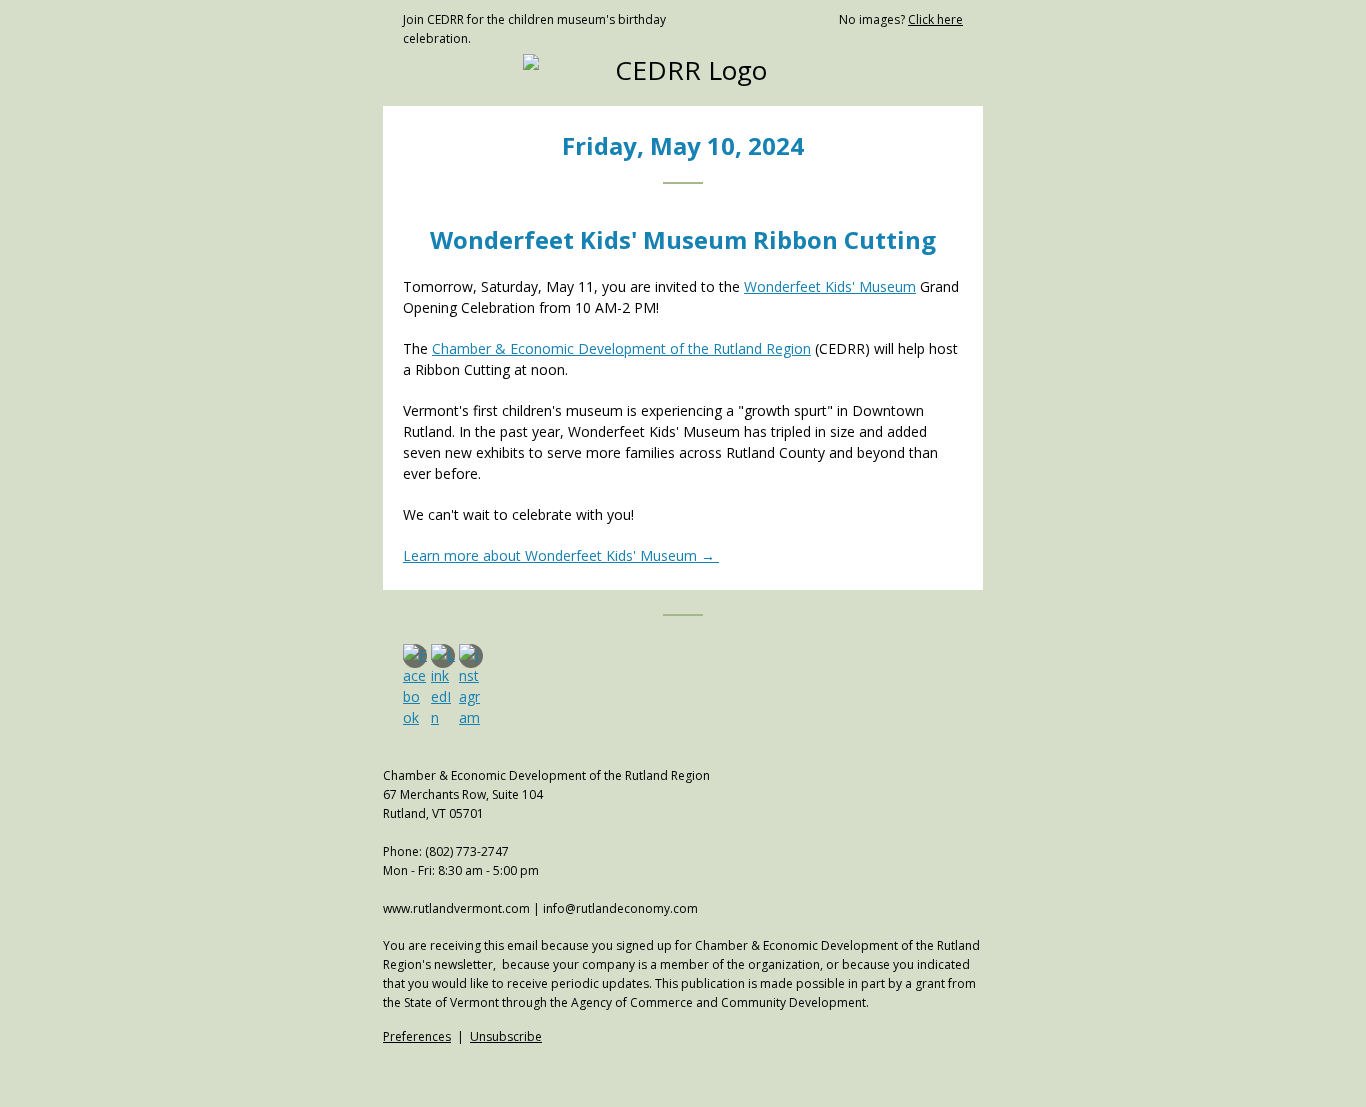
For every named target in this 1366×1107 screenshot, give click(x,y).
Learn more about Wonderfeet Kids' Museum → (559, 555)
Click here (935, 19)
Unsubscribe (506, 1036)
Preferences (417, 1036)
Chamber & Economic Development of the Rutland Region (621, 348)
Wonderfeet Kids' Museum (830, 286)
